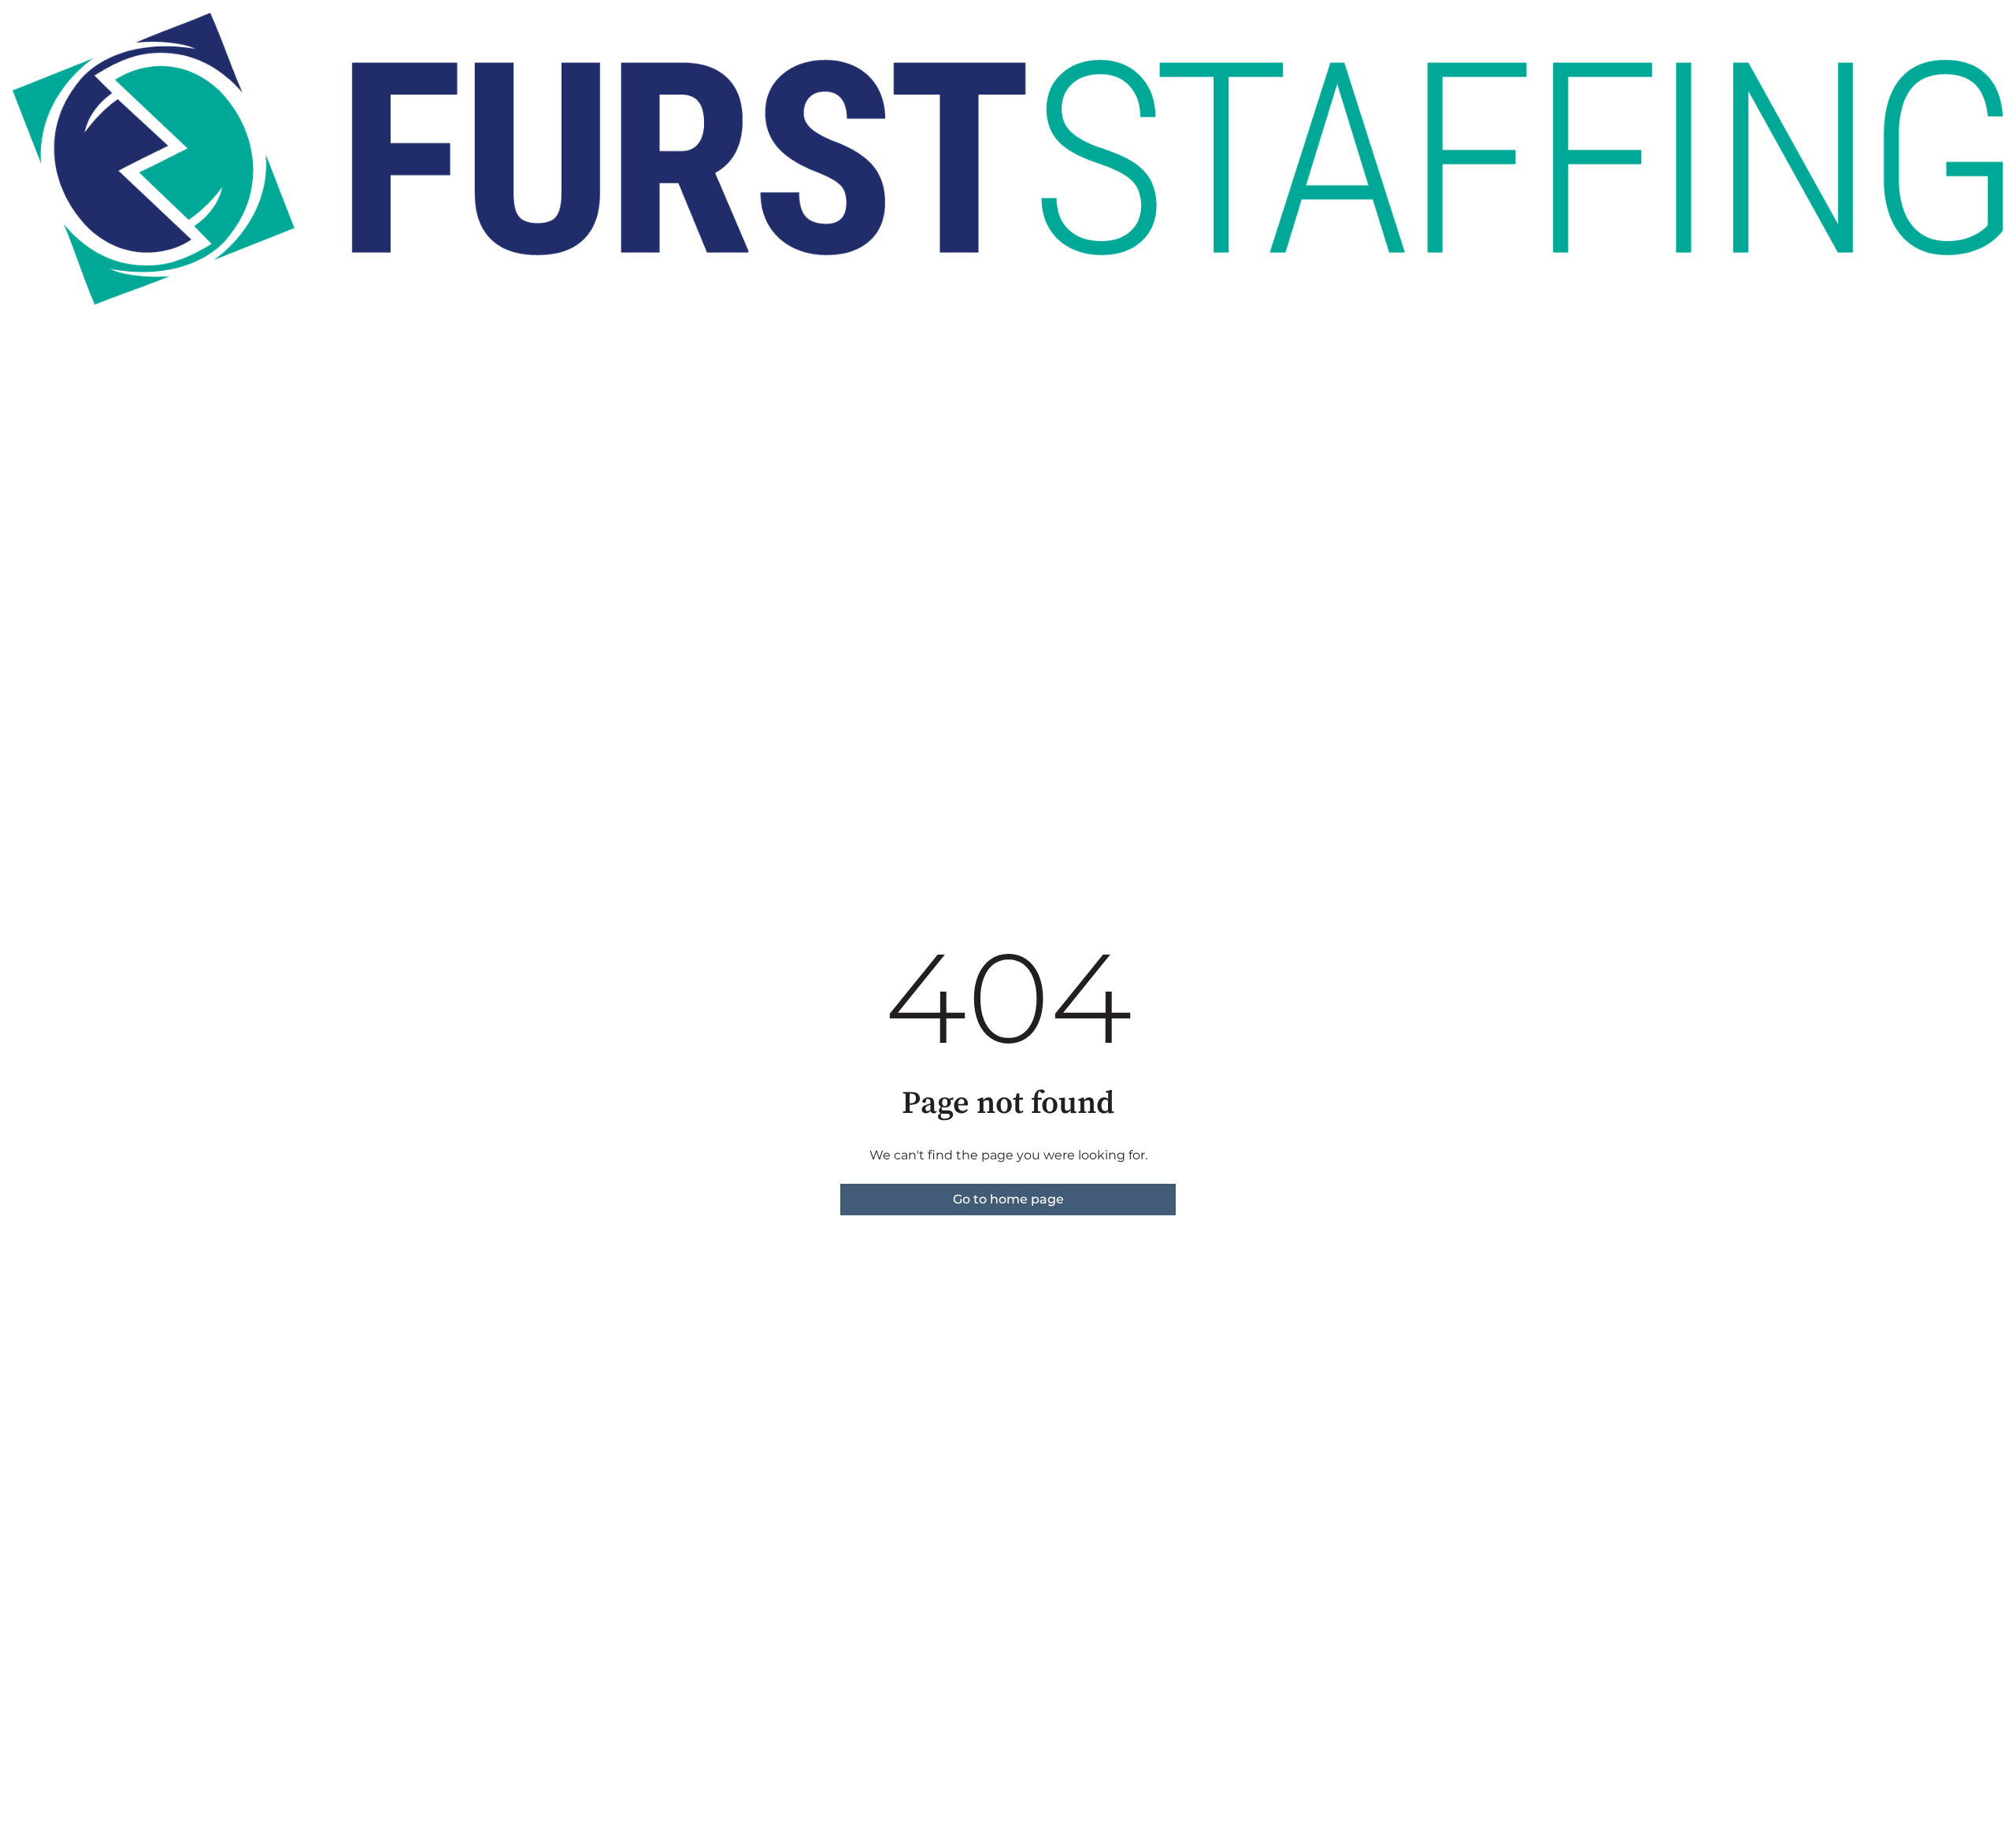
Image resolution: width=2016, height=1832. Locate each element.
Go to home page (1008, 1199)
